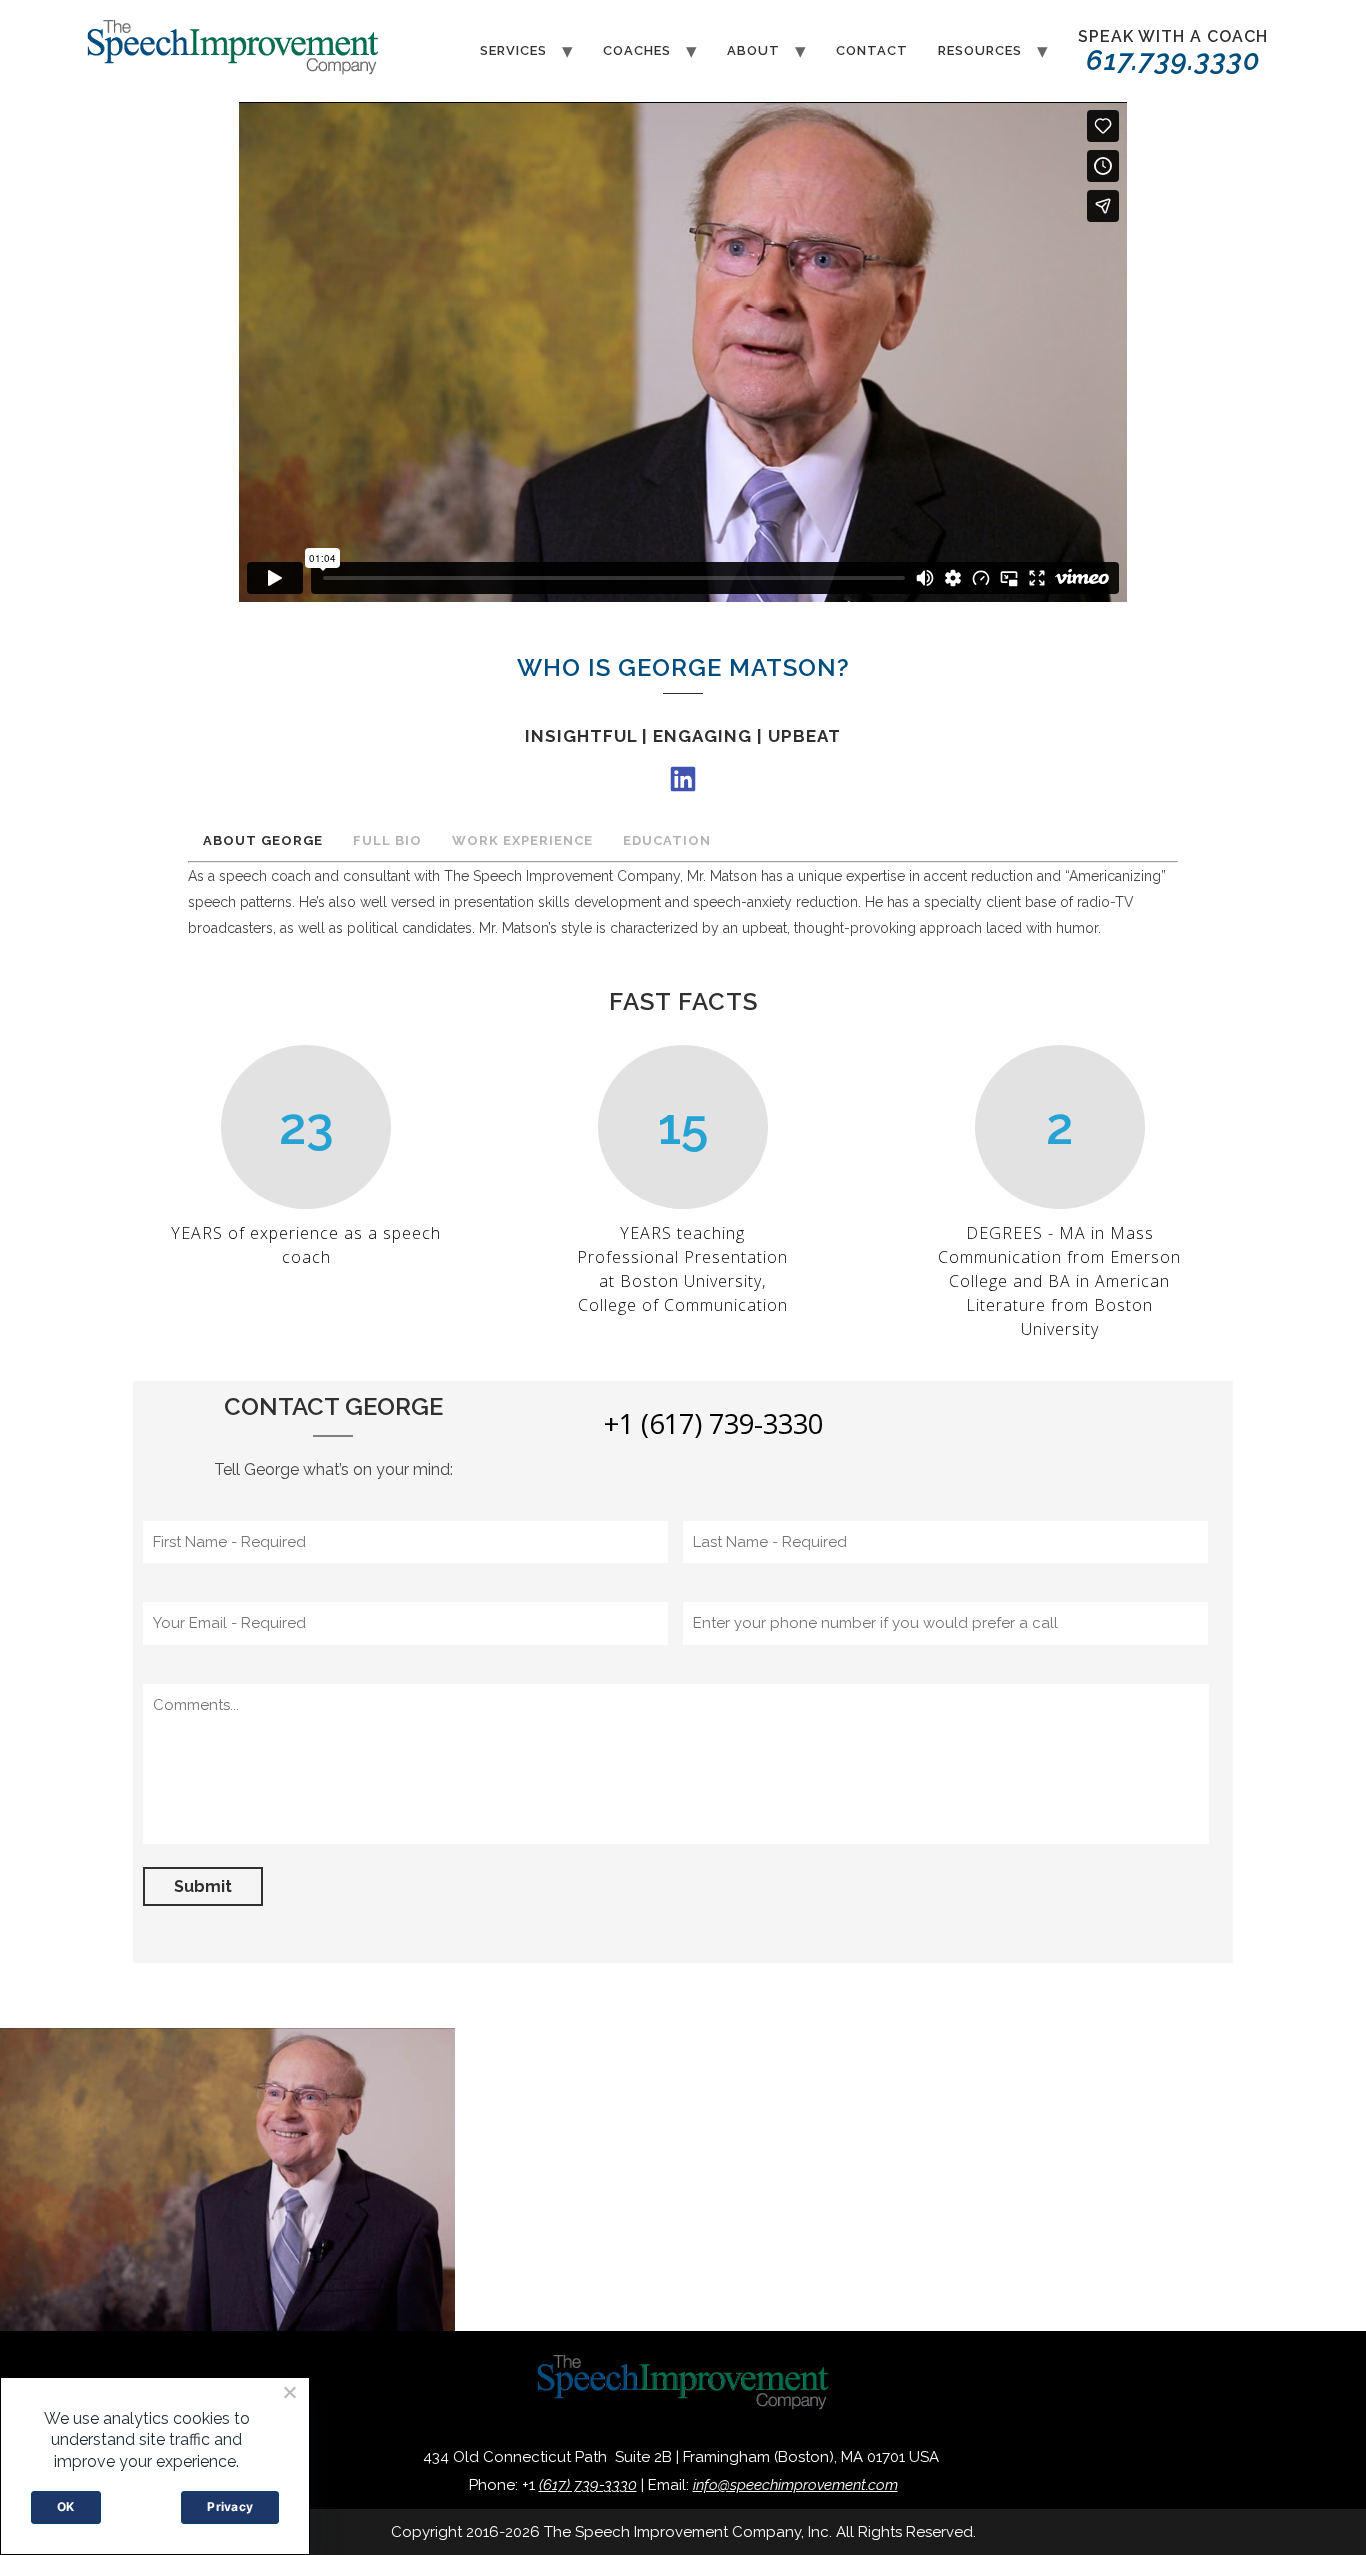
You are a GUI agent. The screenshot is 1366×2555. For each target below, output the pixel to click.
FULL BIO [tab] (387, 840)
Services (513, 50)
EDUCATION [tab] (667, 840)
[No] (289, 2392)
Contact (872, 50)
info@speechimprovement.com (795, 2485)
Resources (980, 50)
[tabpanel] (683, 908)
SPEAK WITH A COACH (1173, 52)
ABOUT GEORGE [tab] (263, 840)
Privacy (230, 2506)
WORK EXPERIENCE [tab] (522, 840)
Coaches (637, 50)
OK (66, 2506)
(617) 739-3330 (588, 2485)
